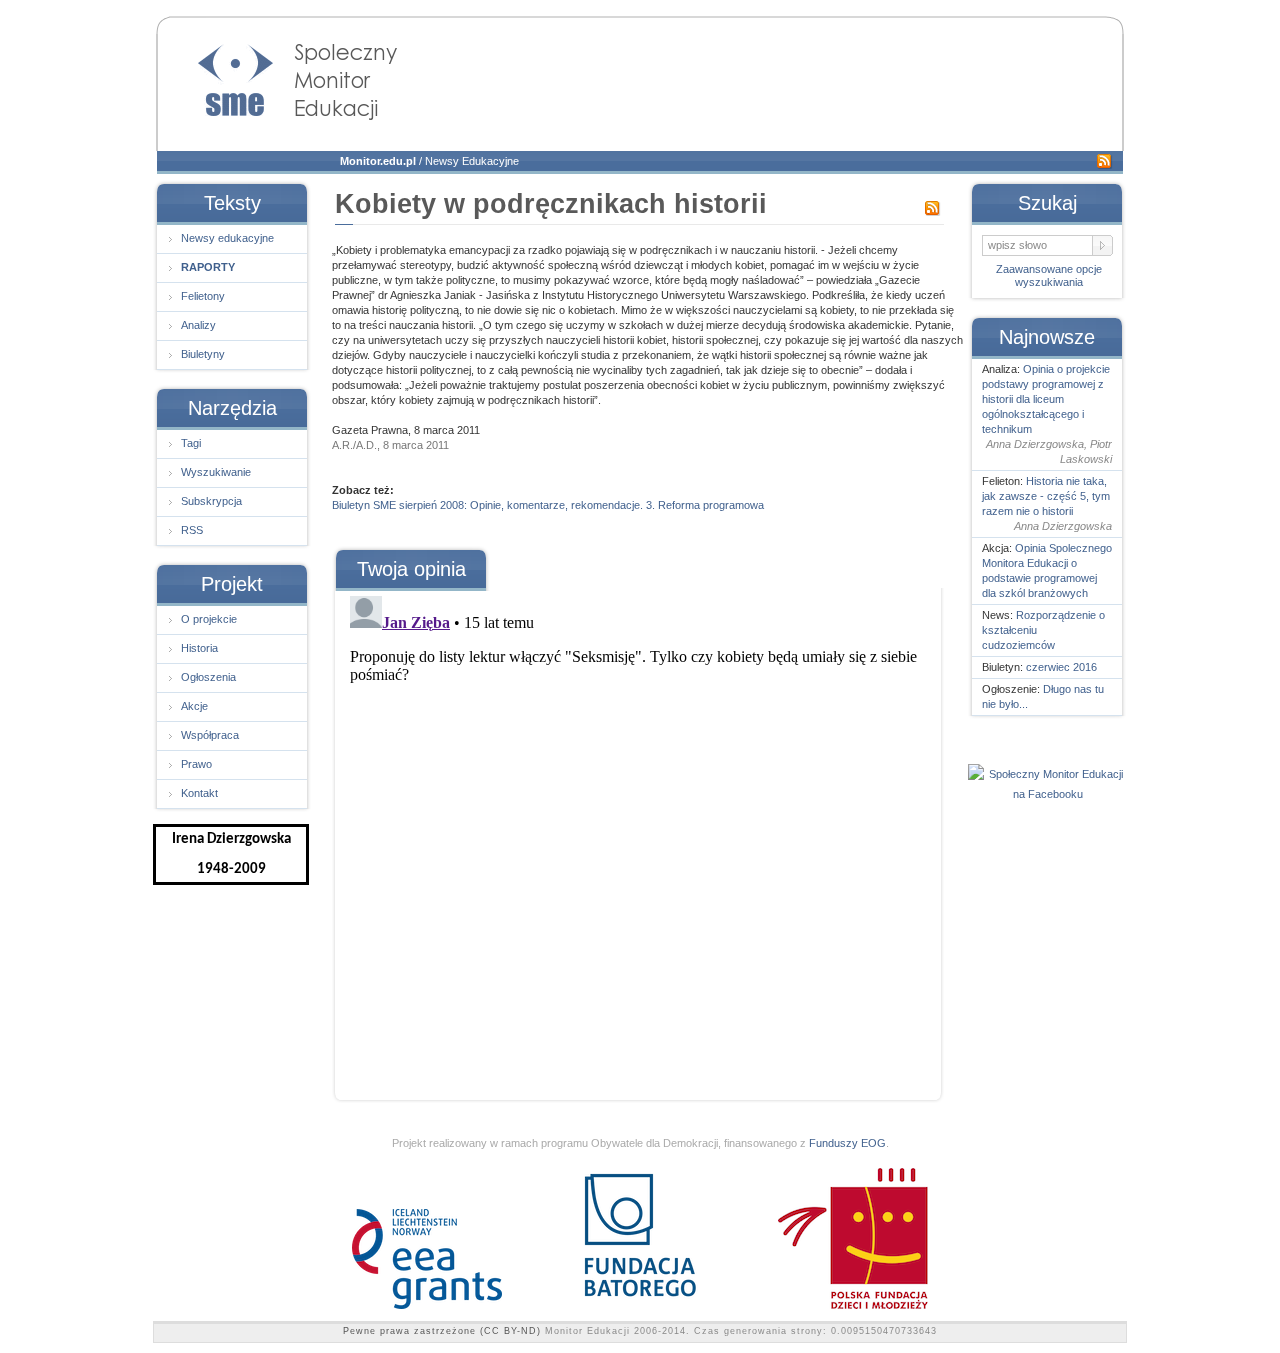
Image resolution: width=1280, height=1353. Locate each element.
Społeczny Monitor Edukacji (278, 76)
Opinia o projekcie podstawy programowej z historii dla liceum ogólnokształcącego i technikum (1046, 399)
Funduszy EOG (847, 1143)
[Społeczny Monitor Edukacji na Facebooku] (1048, 794)
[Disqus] (637, 838)
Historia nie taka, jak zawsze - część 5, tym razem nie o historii (1046, 496)
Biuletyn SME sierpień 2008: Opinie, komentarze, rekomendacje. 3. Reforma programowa (548, 505)
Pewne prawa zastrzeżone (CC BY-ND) (442, 1331)
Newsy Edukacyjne (472, 161)
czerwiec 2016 (1061, 667)
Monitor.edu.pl (378, 161)
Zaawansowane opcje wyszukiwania (1049, 275)
